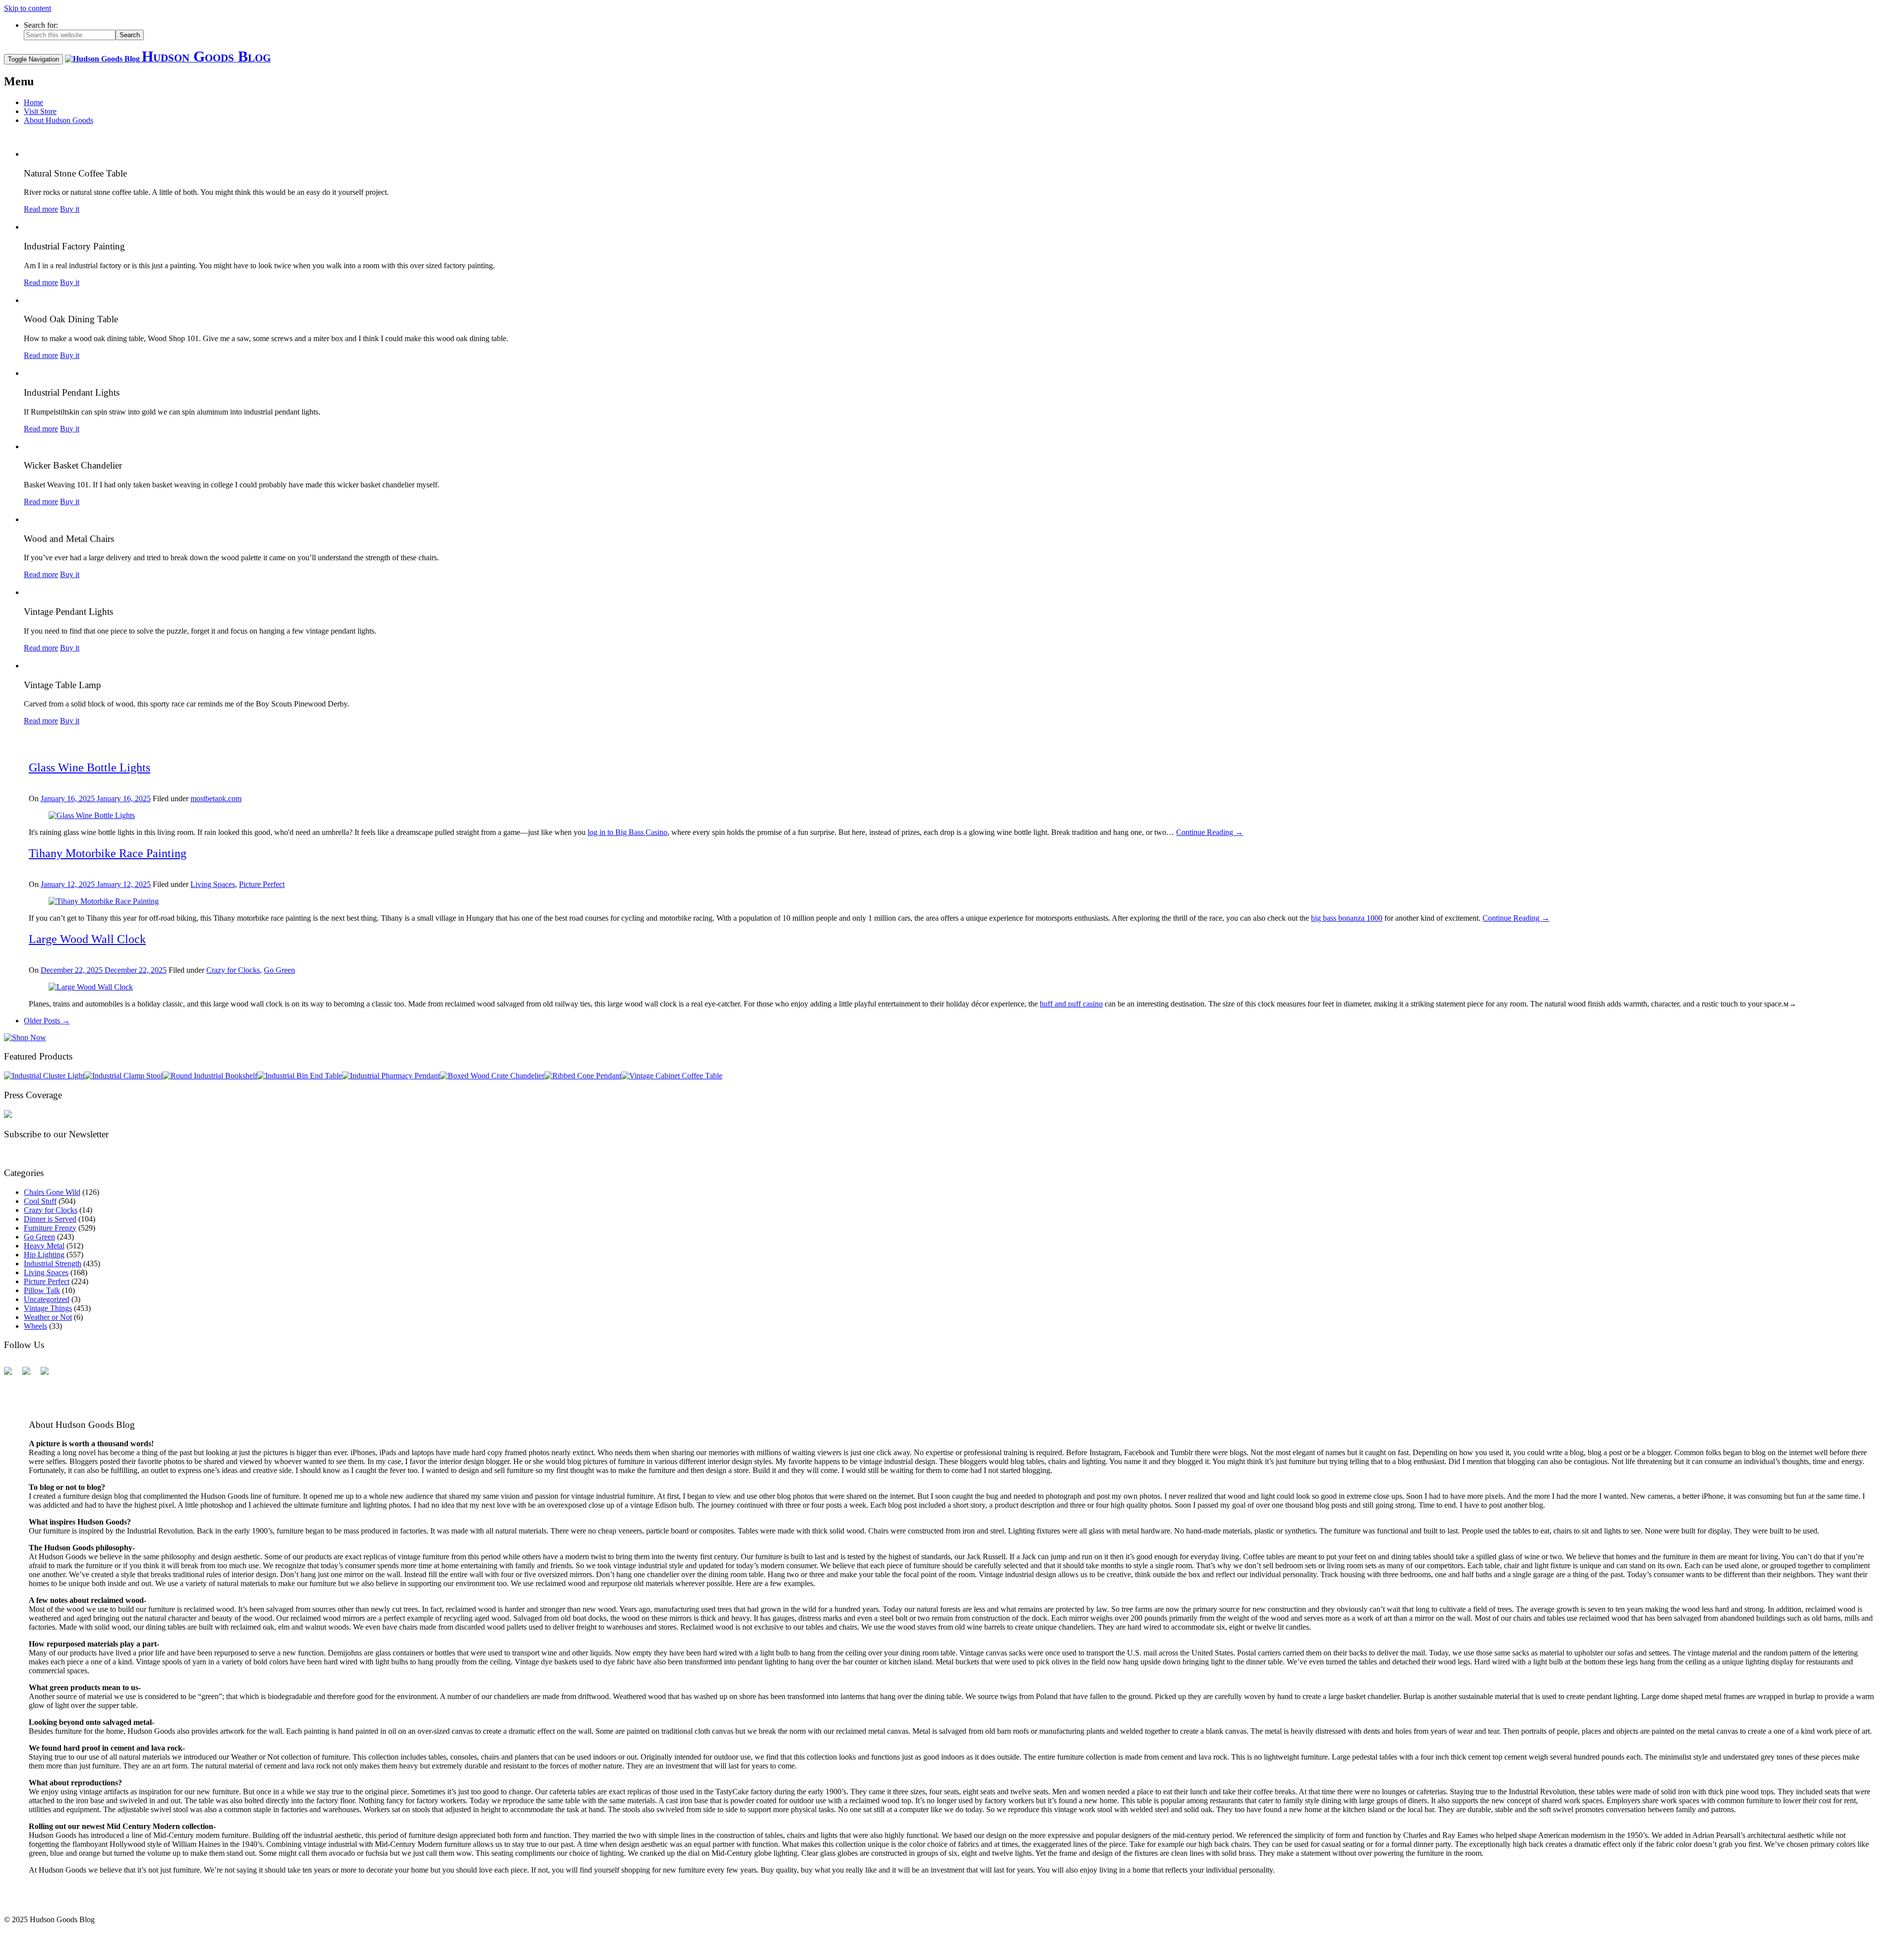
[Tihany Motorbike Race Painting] (104, 901)
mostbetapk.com (216, 798)
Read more (41, 209)
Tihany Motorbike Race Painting (108, 853)
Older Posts (47, 1021)
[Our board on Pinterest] (49, 1375)
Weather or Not (48, 1317)
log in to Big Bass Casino (627, 832)
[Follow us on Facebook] (12, 1375)
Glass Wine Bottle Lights (89, 767)
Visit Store (40, 111)
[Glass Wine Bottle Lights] (92, 815)
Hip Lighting (44, 1255)
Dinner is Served (50, 1219)
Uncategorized (47, 1299)
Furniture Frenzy (50, 1228)
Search (130, 35)
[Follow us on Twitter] (30, 1375)
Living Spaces (213, 884)
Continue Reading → (1210, 832)
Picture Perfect (262, 884)
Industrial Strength (53, 1264)
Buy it (70, 209)
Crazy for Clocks (233, 970)
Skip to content (28, 8)
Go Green (279, 970)
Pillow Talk (42, 1290)
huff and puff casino (1071, 1004)
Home (33, 102)
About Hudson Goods (59, 120)
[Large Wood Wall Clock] (91, 987)
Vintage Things (48, 1308)
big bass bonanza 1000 (1347, 918)
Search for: (41, 25)
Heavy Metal (44, 1246)
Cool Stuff (40, 1201)
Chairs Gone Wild (52, 1192)
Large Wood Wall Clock (87, 939)
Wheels (35, 1326)
